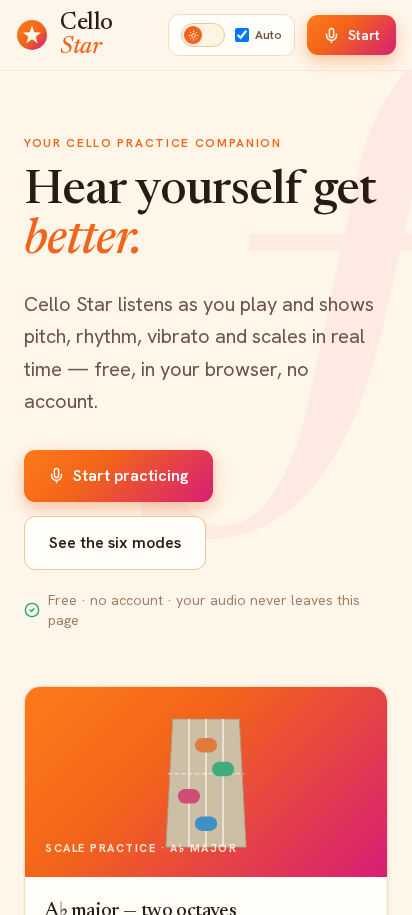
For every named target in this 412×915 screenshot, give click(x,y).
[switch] (203, 35)
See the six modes (115, 542)
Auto (268, 35)
